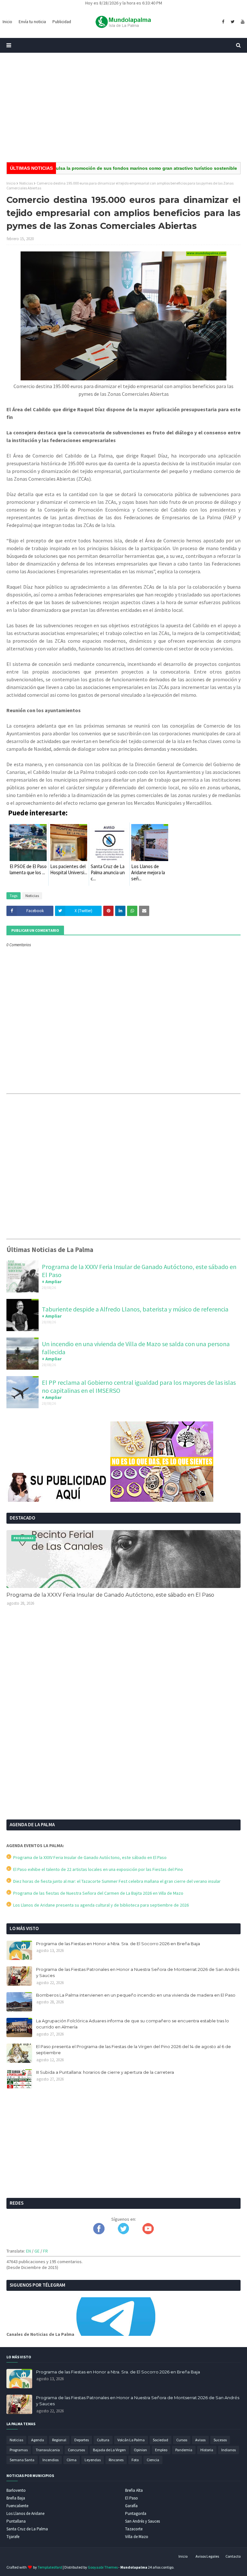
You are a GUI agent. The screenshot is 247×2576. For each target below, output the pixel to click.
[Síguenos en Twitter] (123, 2233)
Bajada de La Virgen (109, 2450)
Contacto (233, 2556)
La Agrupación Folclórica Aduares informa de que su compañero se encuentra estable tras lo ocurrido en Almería (133, 2024)
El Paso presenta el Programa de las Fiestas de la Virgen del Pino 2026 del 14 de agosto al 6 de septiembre (133, 2050)
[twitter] (233, 22)
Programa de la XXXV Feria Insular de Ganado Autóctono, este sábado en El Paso (110, 1595)
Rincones (116, 2460)
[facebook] (223, 22)
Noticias (26, 183)
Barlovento (16, 2490)
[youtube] (242, 22)
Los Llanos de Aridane (25, 2513)
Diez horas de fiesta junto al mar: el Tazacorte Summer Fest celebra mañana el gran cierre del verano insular (116, 1881)
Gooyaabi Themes (103, 2567)
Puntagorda (136, 2513)
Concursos (76, 2450)
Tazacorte (134, 2529)
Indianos (229, 2450)
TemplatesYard (50, 2567)
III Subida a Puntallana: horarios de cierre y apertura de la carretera (105, 2072)
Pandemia (184, 2450)
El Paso (132, 2498)
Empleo (161, 2450)
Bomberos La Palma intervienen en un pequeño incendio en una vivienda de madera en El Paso (136, 1995)
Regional (59, 2440)
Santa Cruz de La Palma (27, 2529)
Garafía (131, 2506)
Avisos (200, 2440)
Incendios (50, 2460)
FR (46, 2251)
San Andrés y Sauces (142, 2521)
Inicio (11, 183)
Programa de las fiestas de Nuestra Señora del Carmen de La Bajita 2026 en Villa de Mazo (97, 1893)
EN (28, 2251)
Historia (207, 2450)
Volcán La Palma (131, 2440)
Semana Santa (22, 2460)
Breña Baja (16, 2498)
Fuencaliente (17, 2506)
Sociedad (160, 2440)
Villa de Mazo (137, 2537)
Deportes (82, 2440)
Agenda (38, 2440)
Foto (135, 2460)
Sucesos (220, 2440)
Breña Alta (134, 2490)
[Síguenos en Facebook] (99, 2233)
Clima (72, 2460)
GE (37, 2251)
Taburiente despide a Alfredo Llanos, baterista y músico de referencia (135, 1309)
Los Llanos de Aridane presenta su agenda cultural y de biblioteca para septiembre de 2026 (100, 1905)
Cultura (103, 2440)
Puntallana (16, 2521)
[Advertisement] (123, 107)
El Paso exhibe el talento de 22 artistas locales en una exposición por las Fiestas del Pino (97, 1869)
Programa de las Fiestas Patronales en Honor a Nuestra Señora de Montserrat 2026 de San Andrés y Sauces (138, 1973)
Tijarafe (13, 2537)
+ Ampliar (52, 1282)
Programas (19, 2450)
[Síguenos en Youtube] (148, 2233)
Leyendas (93, 2460)
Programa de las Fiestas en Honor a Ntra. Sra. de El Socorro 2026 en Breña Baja (118, 1944)
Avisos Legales (207, 2556)
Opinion (140, 2450)
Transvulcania (48, 2450)
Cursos (182, 2440)
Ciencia (153, 2460)
